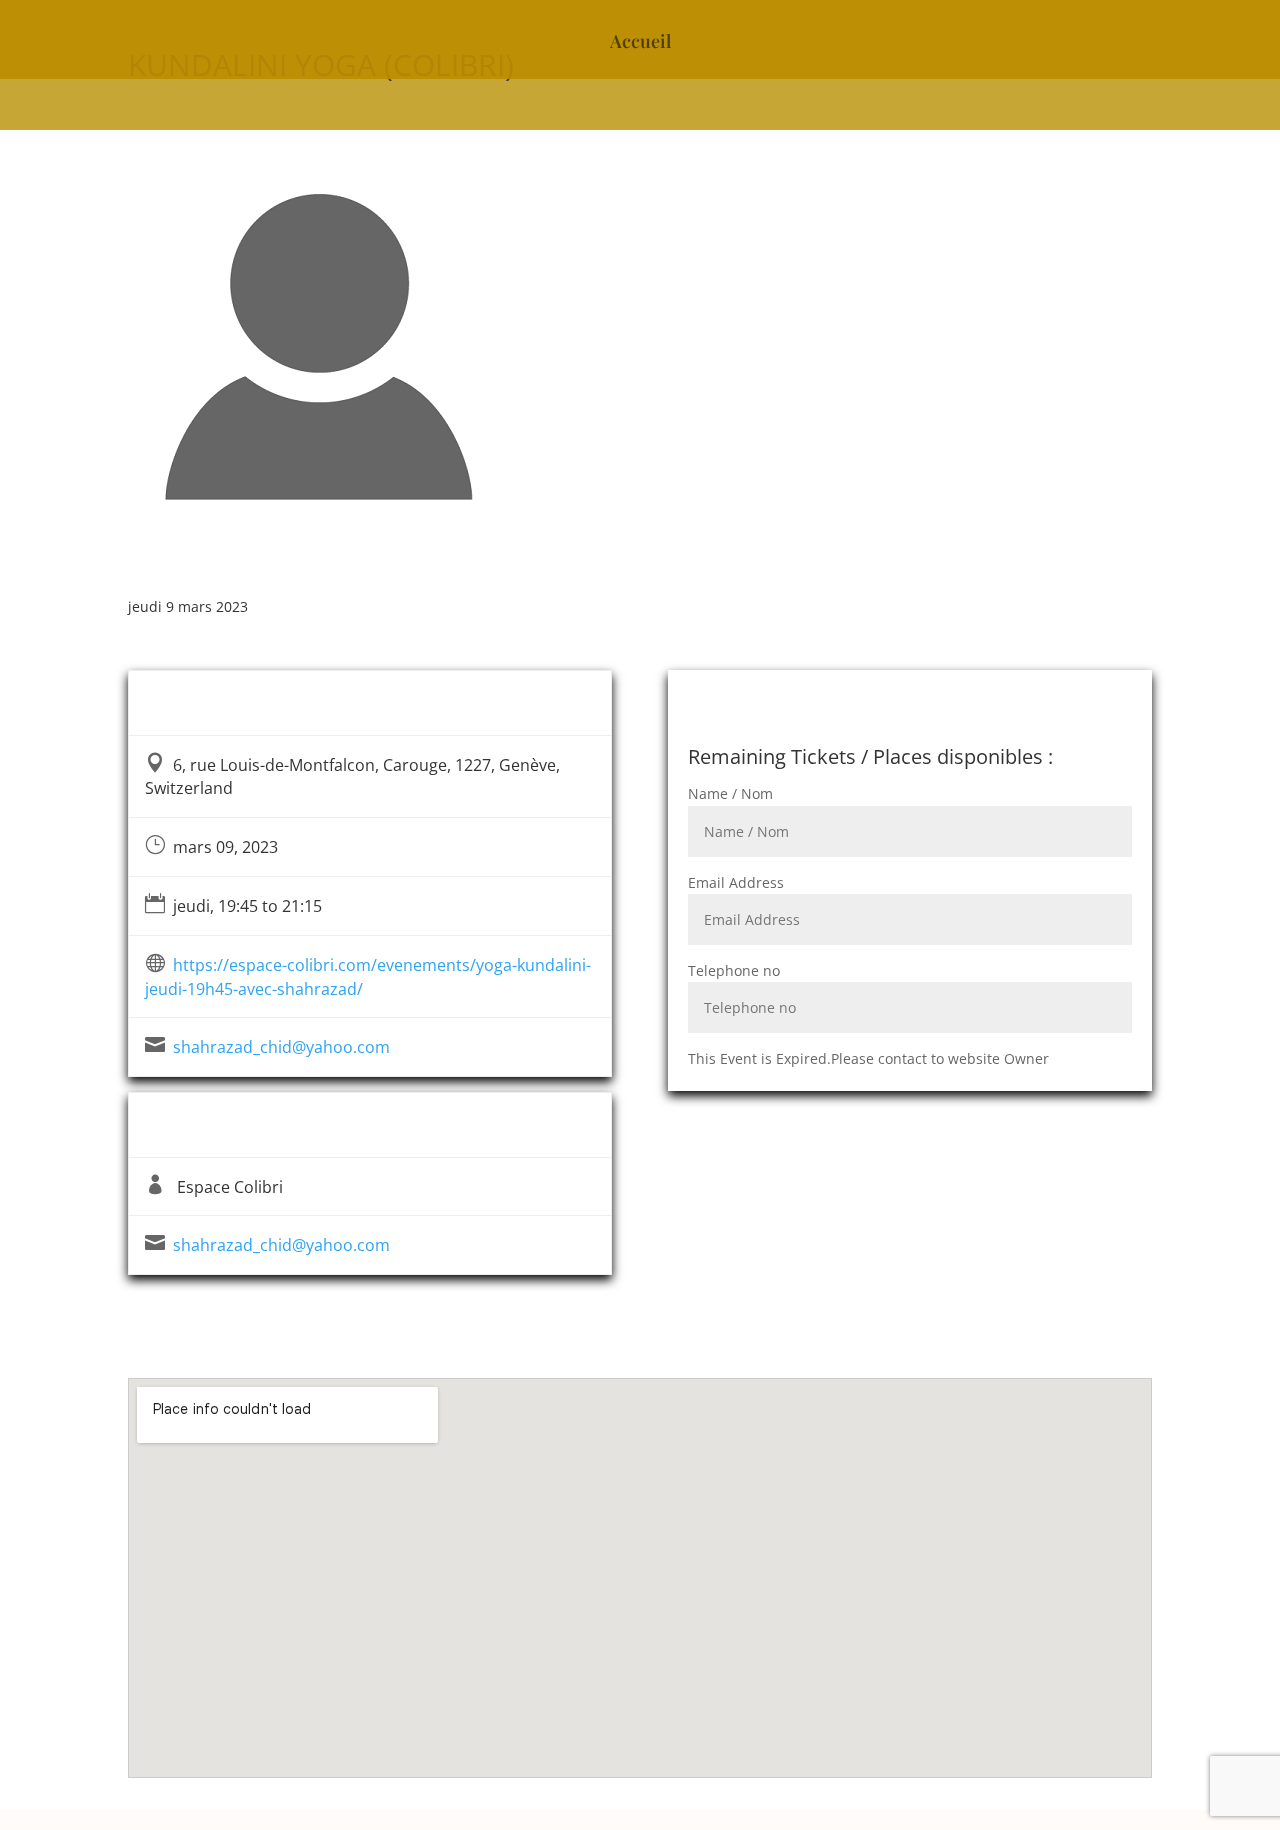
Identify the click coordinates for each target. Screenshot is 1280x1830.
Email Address (736, 882)
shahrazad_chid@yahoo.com (281, 1047)
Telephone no (734, 970)
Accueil (640, 43)
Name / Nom (730, 793)
